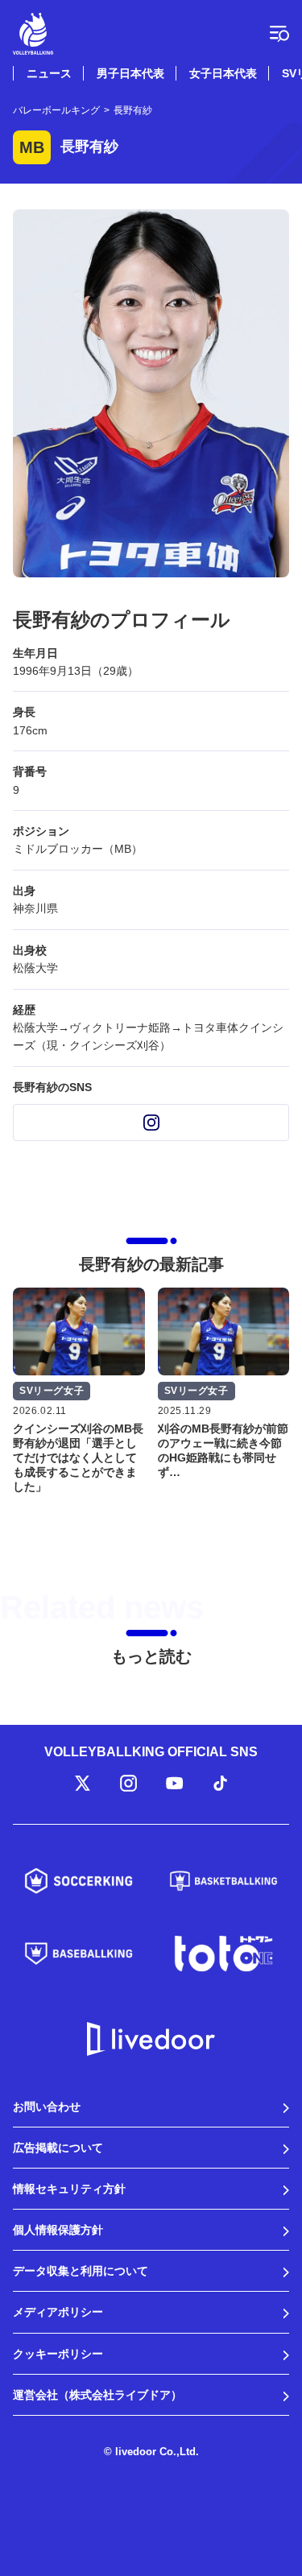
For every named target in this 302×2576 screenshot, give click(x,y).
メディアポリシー (58, 2312)
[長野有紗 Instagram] (151, 1123)
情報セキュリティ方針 (69, 2189)
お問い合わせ (47, 2107)
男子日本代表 (130, 73)
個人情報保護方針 (58, 2230)
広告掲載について (58, 2148)
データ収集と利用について (81, 2271)
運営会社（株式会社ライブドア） (97, 2395)
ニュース (49, 73)
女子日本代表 (223, 73)
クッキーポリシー (58, 2354)
